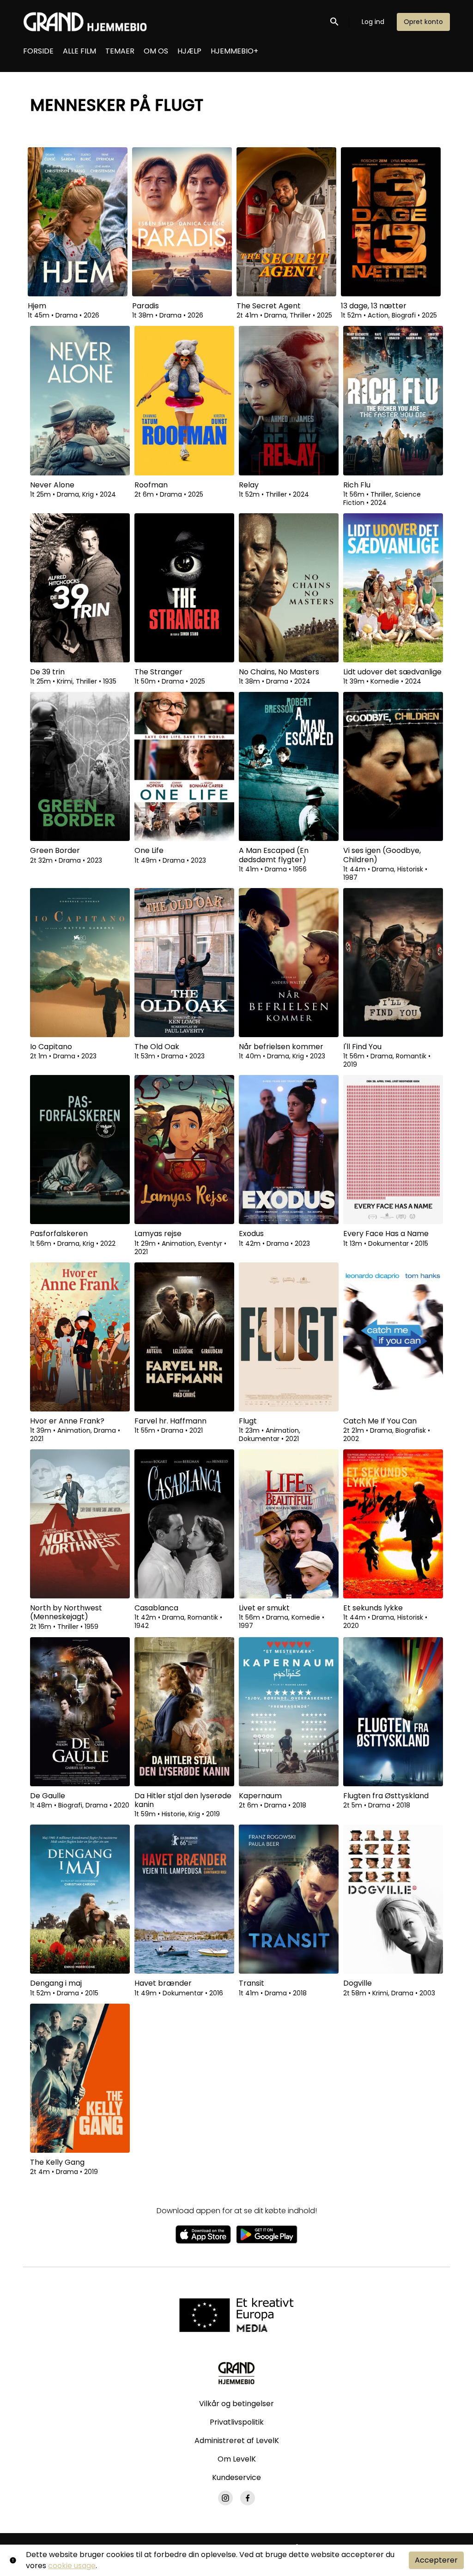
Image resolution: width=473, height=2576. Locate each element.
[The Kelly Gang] (80, 2078)
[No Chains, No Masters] (289, 588)
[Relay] (289, 400)
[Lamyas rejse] (184, 1150)
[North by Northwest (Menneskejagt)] (80, 1524)
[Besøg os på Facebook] (248, 2498)
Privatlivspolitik (237, 2422)
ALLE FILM (79, 51)
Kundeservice (236, 2477)
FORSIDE (38, 51)
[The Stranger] (184, 588)
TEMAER (120, 51)
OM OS (156, 51)
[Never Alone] (80, 400)
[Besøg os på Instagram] (225, 2498)
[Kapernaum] (289, 1712)
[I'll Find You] (393, 963)
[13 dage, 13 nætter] (391, 222)
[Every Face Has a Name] (393, 1150)
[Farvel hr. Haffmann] (184, 1337)
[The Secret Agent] (286, 222)
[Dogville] (393, 1899)
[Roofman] (184, 400)
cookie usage (72, 2566)
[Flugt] (289, 1337)
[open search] (335, 21)
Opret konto (423, 22)
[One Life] (184, 766)
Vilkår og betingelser (236, 2404)
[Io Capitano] (80, 963)
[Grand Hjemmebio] (236, 2373)
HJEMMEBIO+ (234, 51)
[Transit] (289, 1899)
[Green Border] (80, 766)
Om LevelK (237, 2459)
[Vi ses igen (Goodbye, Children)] (393, 766)
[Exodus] (289, 1150)
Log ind (373, 22)
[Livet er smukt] (289, 1524)
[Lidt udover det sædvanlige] (393, 588)
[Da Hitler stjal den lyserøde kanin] (184, 1712)
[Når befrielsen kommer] (289, 963)
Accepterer (436, 2560)
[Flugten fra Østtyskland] (393, 1712)
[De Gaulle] (80, 1712)
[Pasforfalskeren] (80, 1150)
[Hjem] (78, 222)
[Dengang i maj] (80, 1899)
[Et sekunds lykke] (393, 1524)
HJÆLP (189, 51)
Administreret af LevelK (237, 2441)
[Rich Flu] (393, 400)
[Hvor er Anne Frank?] (80, 1337)
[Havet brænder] (184, 1899)
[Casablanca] (184, 1524)
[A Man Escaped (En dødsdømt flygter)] (289, 766)
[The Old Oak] (184, 963)
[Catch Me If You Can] (393, 1337)
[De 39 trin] (80, 588)
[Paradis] (182, 222)
